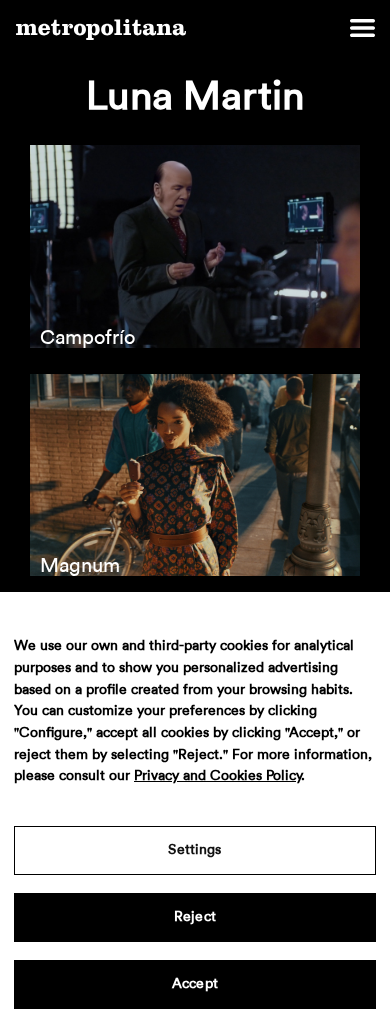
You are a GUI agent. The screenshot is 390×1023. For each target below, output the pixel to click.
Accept (195, 984)
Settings (194, 850)
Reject (195, 917)
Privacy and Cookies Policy (217, 776)
